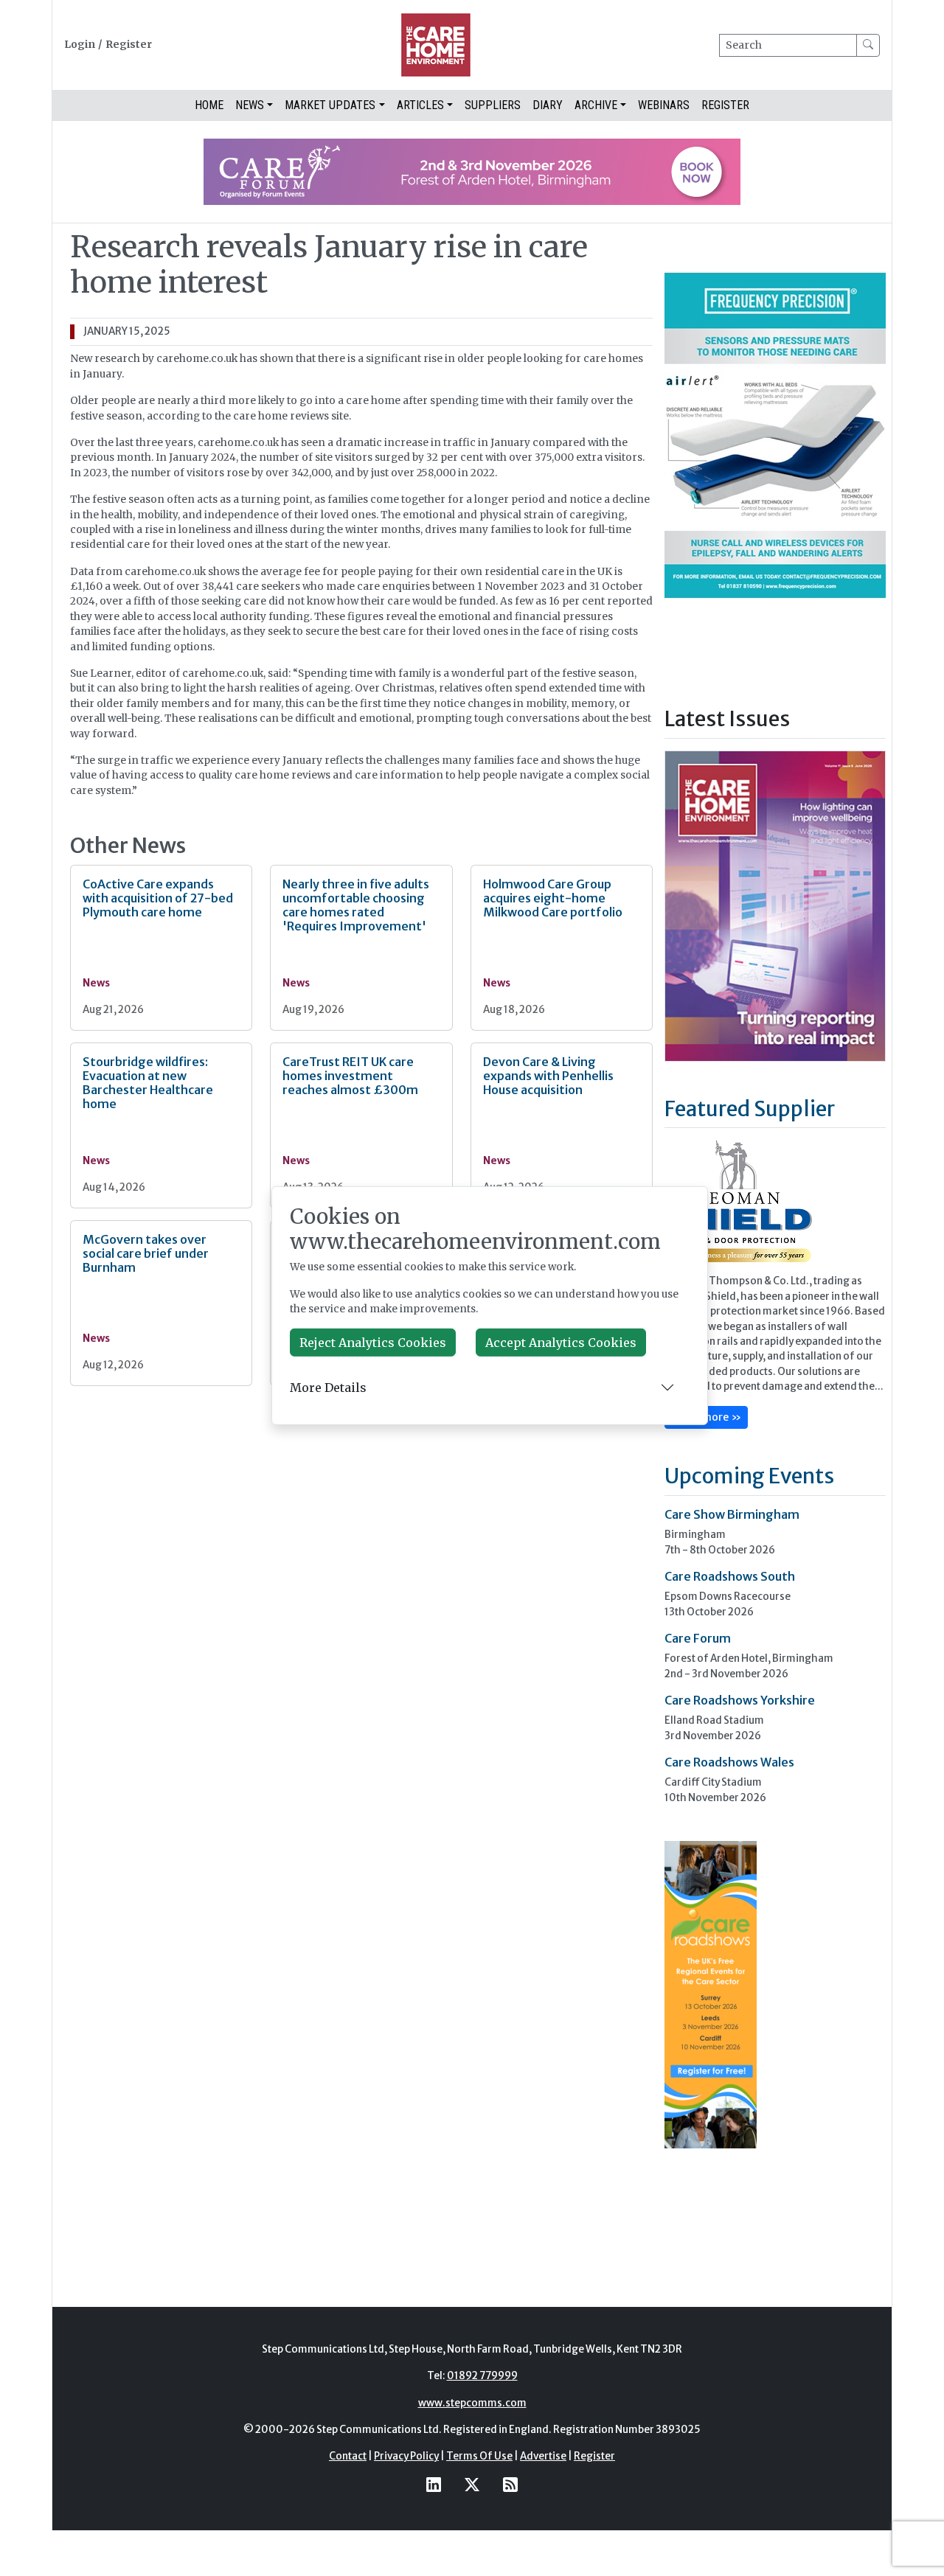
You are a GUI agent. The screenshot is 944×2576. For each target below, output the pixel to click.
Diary (548, 105)
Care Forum (698, 1638)
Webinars (664, 105)
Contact (348, 2456)
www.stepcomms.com (472, 2403)
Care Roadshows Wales (729, 1762)
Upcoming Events (749, 1476)
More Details (328, 1388)
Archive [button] (596, 105)
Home (209, 105)
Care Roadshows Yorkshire (740, 1700)
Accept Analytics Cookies (561, 1343)
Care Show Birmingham (732, 1514)
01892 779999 (482, 2376)
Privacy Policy (406, 2456)
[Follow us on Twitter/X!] (472, 2485)
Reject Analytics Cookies (373, 1343)
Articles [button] (420, 105)
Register (129, 45)
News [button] (250, 105)
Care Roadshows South (730, 1576)
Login (80, 45)
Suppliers (493, 105)
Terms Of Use (479, 2456)
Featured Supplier (750, 1109)
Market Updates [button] (330, 105)
